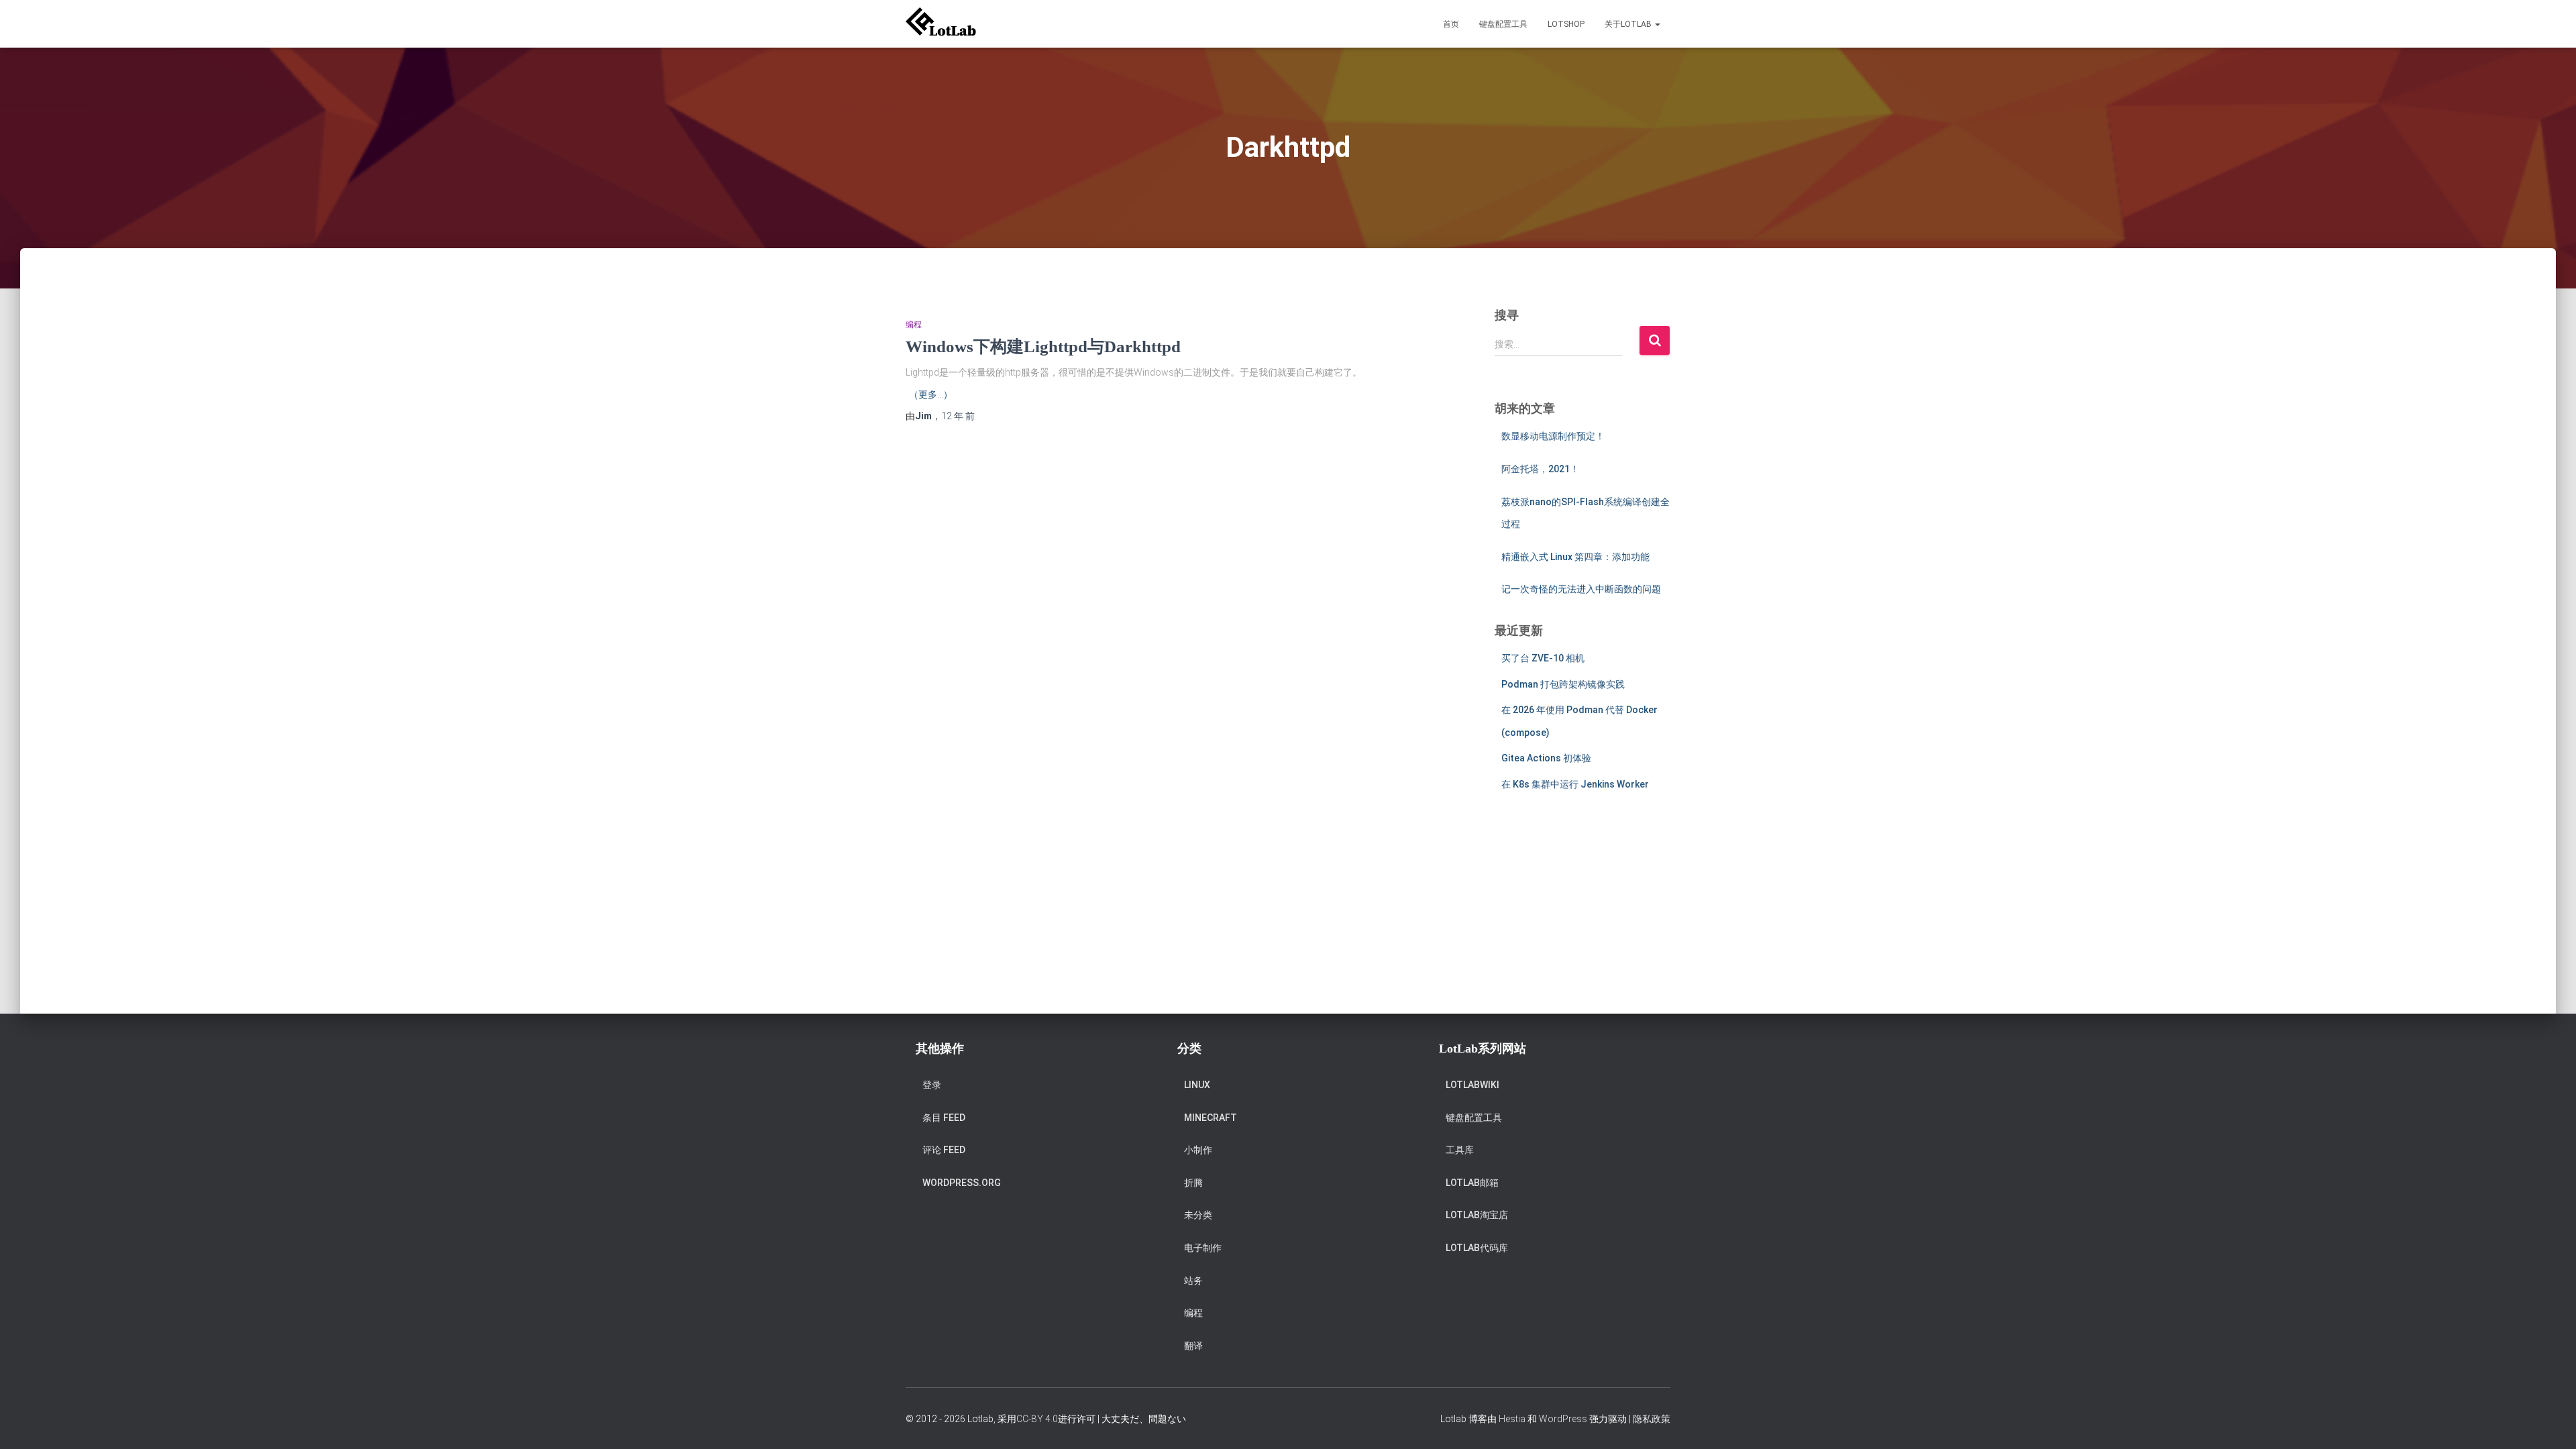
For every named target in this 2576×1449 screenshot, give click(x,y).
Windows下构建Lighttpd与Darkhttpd (1043, 346)
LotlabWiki (1472, 1085)
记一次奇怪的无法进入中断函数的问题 (1581, 589)
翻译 (1193, 1346)
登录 (932, 1085)
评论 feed (944, 1150)
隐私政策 (1652, 1419)
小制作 (1198, 1150)
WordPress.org (962, 1183)
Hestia (1512, 1419)
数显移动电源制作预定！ (1553, 436)
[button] (1657, 24)
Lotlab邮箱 (1472, 1183)
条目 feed (944, 1118)
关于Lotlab (1629, 24)
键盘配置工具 (1503, 24)
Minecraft (1211, 1118)
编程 (914, 325)
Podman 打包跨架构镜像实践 (1563, 684)
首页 (1451, 24)
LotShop (1566, 24)
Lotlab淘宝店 (1477, 1215)
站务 (1193, 1281)
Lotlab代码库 (1477, 1248)
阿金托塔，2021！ (1540, 469)
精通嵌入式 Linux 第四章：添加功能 (1575, 557)
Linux (1197, 1085)
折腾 (1193, 1183)
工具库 (1460, 1150)
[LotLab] (941, 24)
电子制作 (1203, 1248)
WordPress (1563, 1419)
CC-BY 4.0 (1037, 1419)
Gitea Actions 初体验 (1546, 758)
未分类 (1198, 1215)
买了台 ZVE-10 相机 (1543, 658)
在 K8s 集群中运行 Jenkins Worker (1575, 784)
